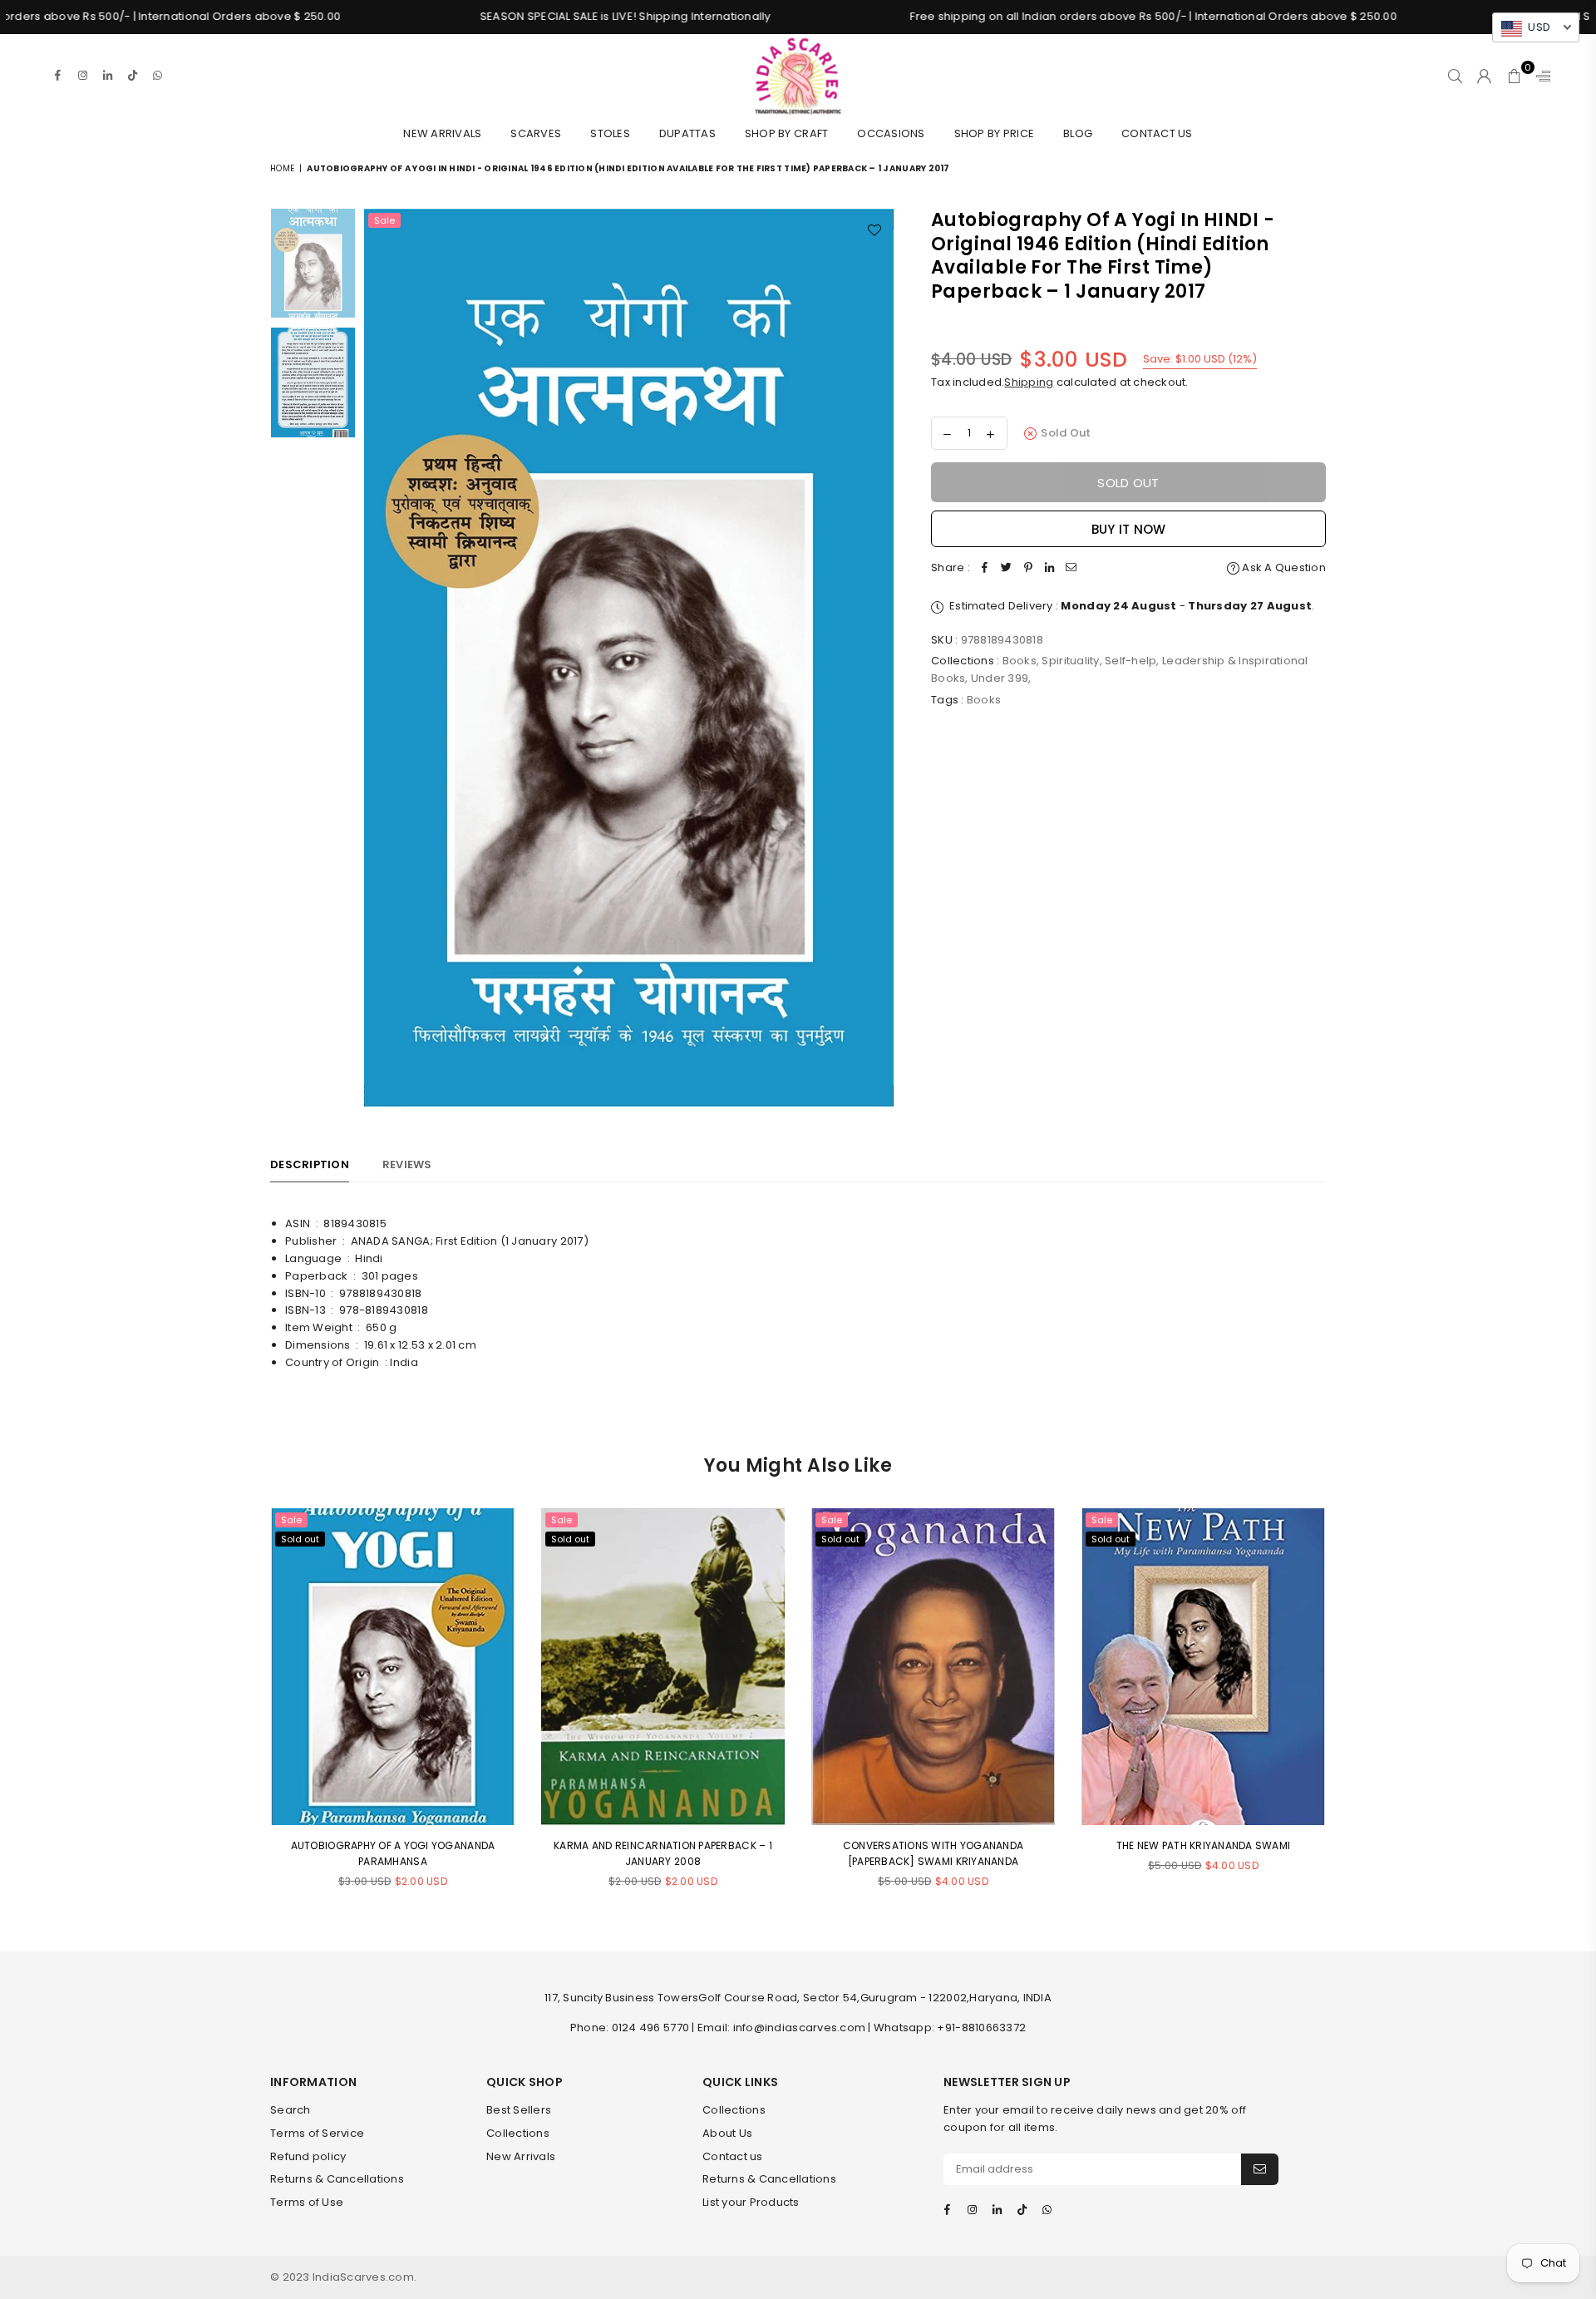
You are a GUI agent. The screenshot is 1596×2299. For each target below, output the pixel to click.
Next (879, 660)
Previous (379, 660)
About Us (727, 2133)
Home (282, 168)
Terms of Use (307, 2202)
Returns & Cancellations (337, 2179)
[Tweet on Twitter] (1007, 568)
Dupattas (687, 133)
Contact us (733, 2156)
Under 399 (1000, 678)
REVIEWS (407, 1164)
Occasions (891, 133)
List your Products (751, 2202)
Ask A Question (1283, 567)
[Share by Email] (1071, 568)
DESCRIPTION (310, 1164)
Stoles (610, 133)
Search (291, 2110)
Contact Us (1157, 133)
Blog (1078, 133)
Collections (518, 2133)
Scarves (536, 133)
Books (1020, 661)
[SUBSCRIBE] (1260, 2169)
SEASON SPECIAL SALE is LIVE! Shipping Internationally (523, 16)
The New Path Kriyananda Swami (1204, 1845)
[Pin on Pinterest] (1028, 568)
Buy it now (1129, 529)
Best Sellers (519, 2110)
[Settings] (1539, 76)
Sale (384, 220)
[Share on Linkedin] (1050, 568)
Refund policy (308, 2156)
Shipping (1029, 382)
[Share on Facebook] (985, 568)
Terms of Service (317, 2133)
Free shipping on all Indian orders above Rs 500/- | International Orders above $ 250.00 (1051, 16)
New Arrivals (442, 133)
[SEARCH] (1455, 76)
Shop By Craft (786, 133)
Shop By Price (994, 133)
